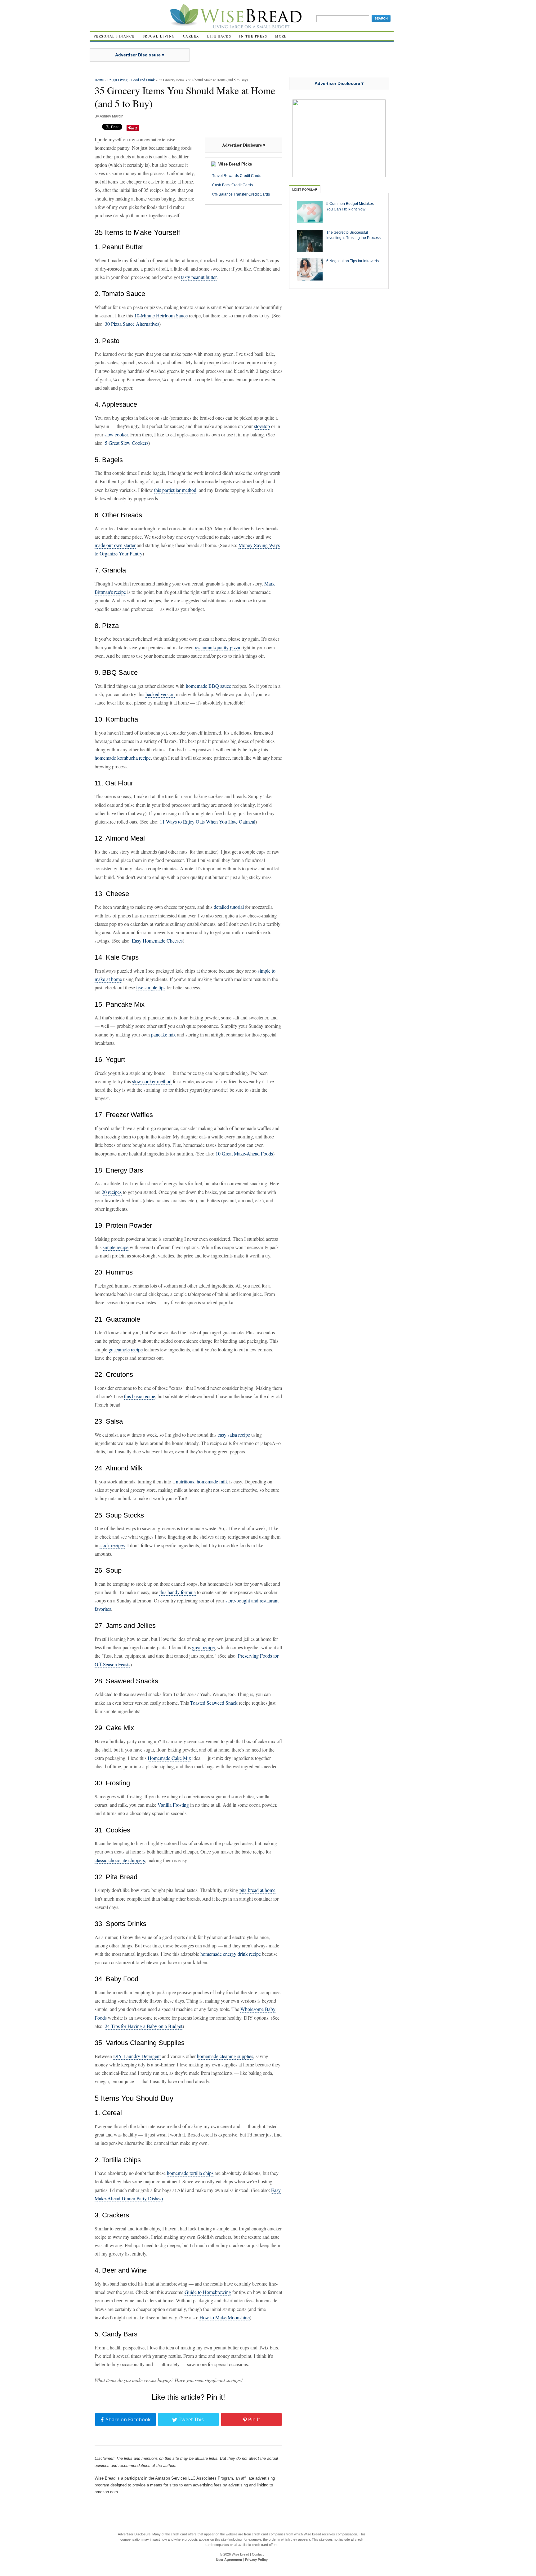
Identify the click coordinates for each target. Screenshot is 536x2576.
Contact (258, 2554)
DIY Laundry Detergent (137, 2056)
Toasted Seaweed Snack (214, 1703)
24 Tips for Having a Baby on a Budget (144, 2026)
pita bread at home (257, 1890)
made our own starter (115, 545)
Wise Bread (240, 2554)
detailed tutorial (229, 907)
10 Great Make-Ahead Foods (244, 1153)
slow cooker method (152, 1081)
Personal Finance (114, 36)
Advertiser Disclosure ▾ (140, 55)
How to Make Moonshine (225, 2317)
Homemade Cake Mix (169, 1758)
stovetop (262, 426)
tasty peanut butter (199, 277)
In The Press (253, 36)
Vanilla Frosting (173, 1805)
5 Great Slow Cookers (127, 443)
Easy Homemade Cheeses (157, 941)
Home (99, 80)
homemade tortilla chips (190, 2173)
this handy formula (178, 1592)
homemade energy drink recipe (231, 1954)
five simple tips (151, 987)
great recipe (203, 1647)
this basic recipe (140, 1396)
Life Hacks (219, 36)
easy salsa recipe (234, 1435)
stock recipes (112, 1545)
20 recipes (112, 1192)
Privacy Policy (256, 2560)
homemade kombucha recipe (123, 758)
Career (191, 36)
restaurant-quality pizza (217, 647)
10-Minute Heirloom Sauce (161, 315)
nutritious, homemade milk (202, 1481)
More (281, 36)
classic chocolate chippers (120, 1860)
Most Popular (305, 190)
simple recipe (116, 1247)
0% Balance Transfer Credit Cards (241, 194)
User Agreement (229, 2560)
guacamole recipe (126, 1349)
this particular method (175, 490)
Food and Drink (143, 80)
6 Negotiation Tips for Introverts (353, 261)
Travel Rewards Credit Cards (237, 176)
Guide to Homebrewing (208, 2292)
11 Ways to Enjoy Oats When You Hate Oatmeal (208, 822)
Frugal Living (159, 36)
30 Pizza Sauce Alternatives (132, 324)
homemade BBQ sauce (208, 686)
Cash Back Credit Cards (232, 185)
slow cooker (116, 434)
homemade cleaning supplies (225, 2056)
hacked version (160, 694)
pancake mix (163, 1034)
